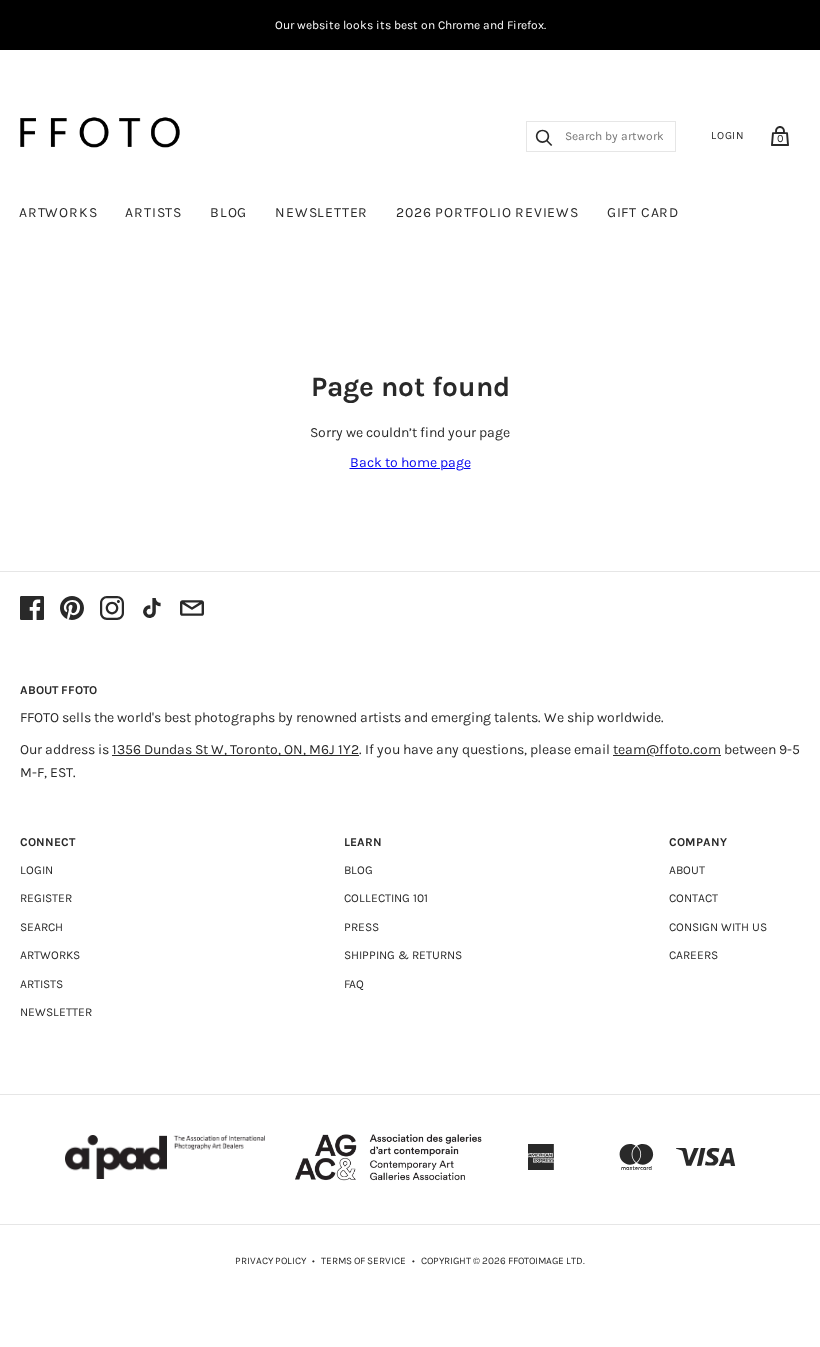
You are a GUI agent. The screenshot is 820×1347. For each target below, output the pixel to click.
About (687, 870)
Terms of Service (363, 1261)
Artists (153, 212)
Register (46, 898)
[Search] (544, 140)
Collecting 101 (386, 898)
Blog (228, 212)
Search (41, 927)
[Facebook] (32, 610)
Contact (693, 898)
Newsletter (321, 212)
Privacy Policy (270, 1261)
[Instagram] (112, 610)
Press (361, 927)
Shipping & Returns (403, 955)
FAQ (354, 984)
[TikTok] (152, 610)
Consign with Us (718, 927)
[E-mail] (192, 610)
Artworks (58, 212)
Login (728, 135)
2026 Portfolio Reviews (487, 212)
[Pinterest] (72, 610)
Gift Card (643, 212)
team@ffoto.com (667, 749)
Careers (693, 955)
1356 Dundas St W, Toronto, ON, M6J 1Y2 (235, 749)
